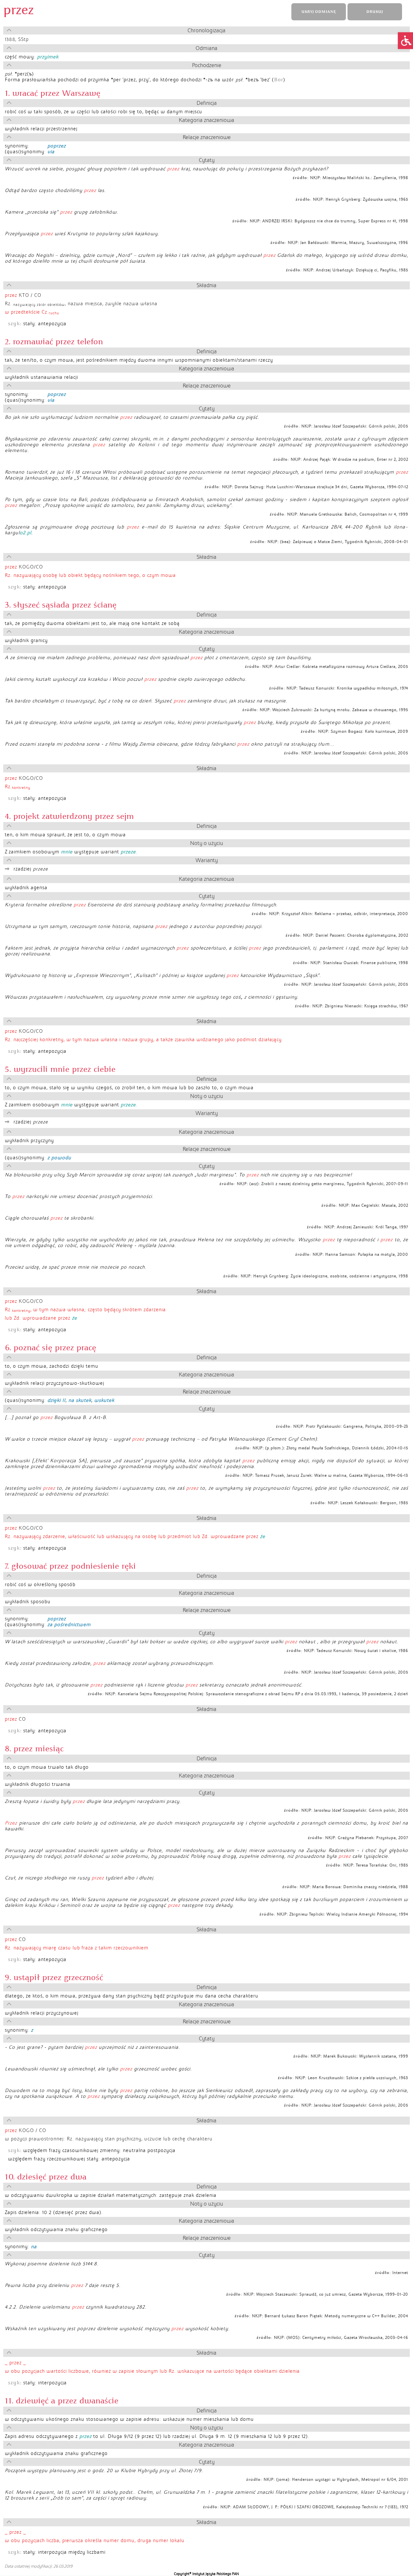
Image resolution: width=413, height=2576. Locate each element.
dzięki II (56, 1400)
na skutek (80, 1400)
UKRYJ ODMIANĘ (318, 12)
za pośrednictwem (69, 1625)
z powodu (59, 1158)
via (51, 152)
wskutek (104, 1400)
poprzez (57, 146)
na (34, 2247)
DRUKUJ (375, 12)
